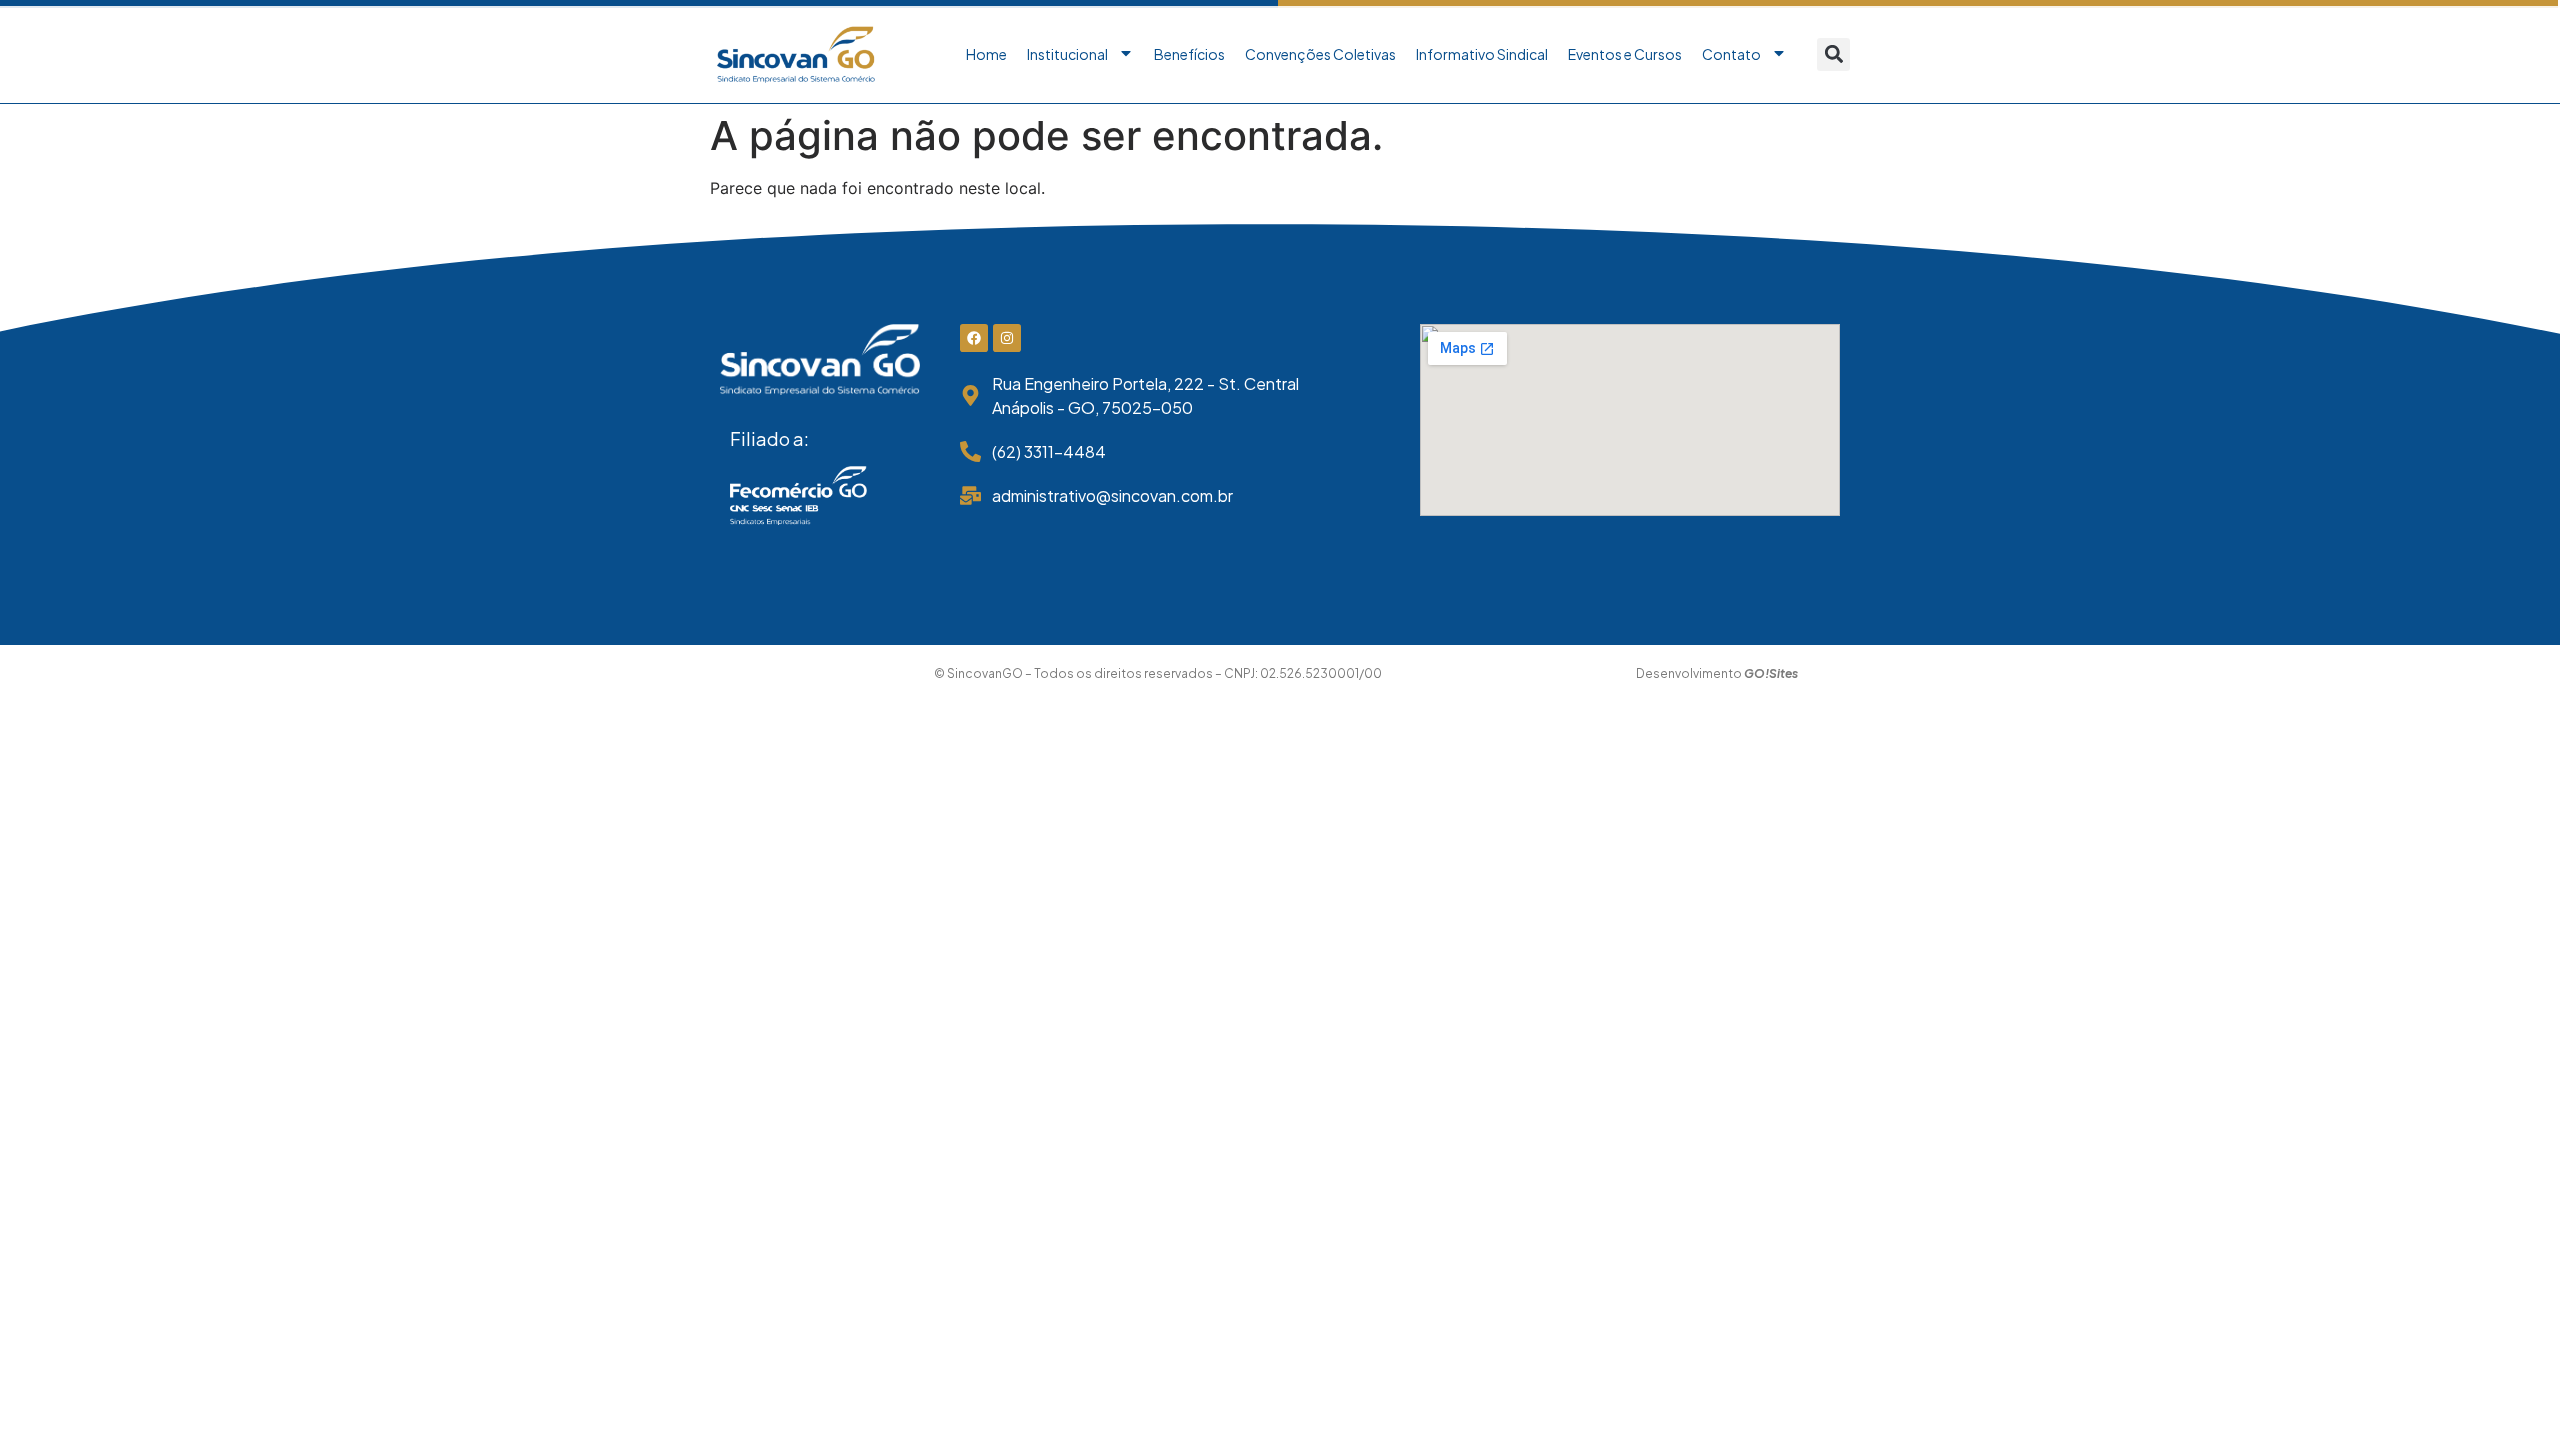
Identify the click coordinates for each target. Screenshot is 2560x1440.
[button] (1833, 54)
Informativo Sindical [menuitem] (1482, 54)
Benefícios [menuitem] (1189, 54)
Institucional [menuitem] (1067, 54)
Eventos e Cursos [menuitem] (1625, 54)
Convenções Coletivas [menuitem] (1320, 54)
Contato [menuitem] (1731, 54)
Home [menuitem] (986, 54)
